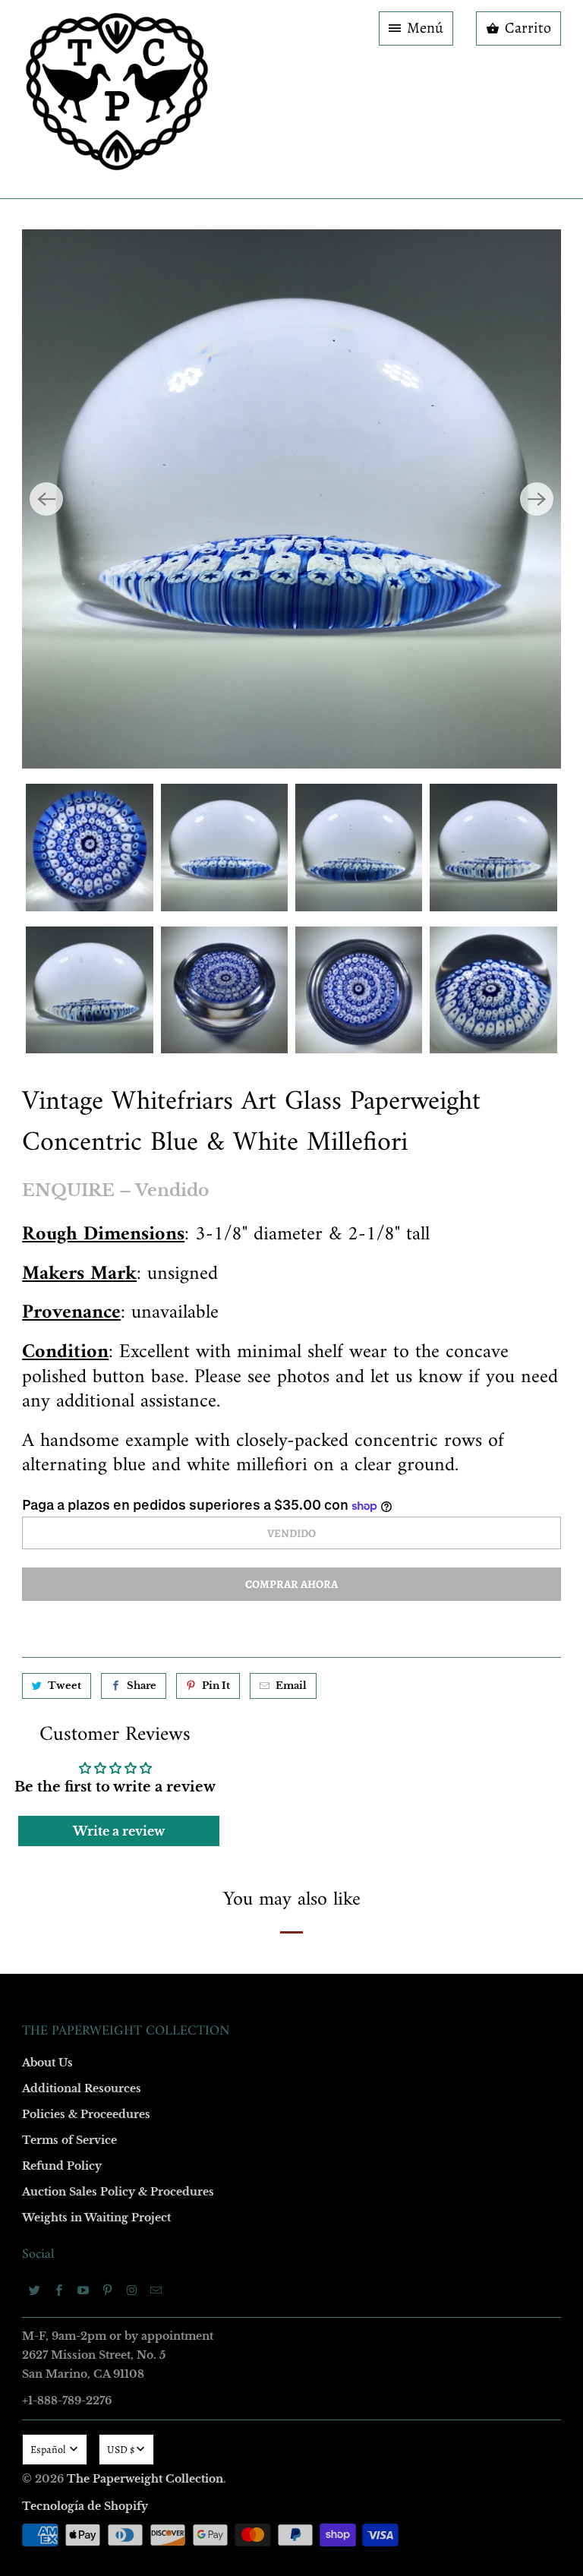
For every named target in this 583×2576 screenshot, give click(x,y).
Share (142, 1686)
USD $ (121, 2450)
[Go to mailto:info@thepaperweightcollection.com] (156, 2290)
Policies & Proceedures (86, 2114)
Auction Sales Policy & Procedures (118, 2192)
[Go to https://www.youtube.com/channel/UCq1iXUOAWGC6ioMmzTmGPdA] (83, 2290)
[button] (416, 28)
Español (49, 2450)
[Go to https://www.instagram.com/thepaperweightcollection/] (131, 2290)
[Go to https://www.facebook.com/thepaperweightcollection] (58, 2290)
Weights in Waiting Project (96, 2218)
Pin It (216, 1686)
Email (291, 1686)
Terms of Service (69, 2140)
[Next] (537, 499)
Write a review (119, 1831)
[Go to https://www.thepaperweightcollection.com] (117, 99)
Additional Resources (82, 2088)
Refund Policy (62, 2166)
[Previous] (46, 499)
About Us (47, 2063)
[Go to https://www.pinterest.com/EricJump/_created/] (107, 2290)
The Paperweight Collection (145, 2479)
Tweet (65, 1686)
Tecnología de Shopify (85, 2506)
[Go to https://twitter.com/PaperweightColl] (34, 2290)
